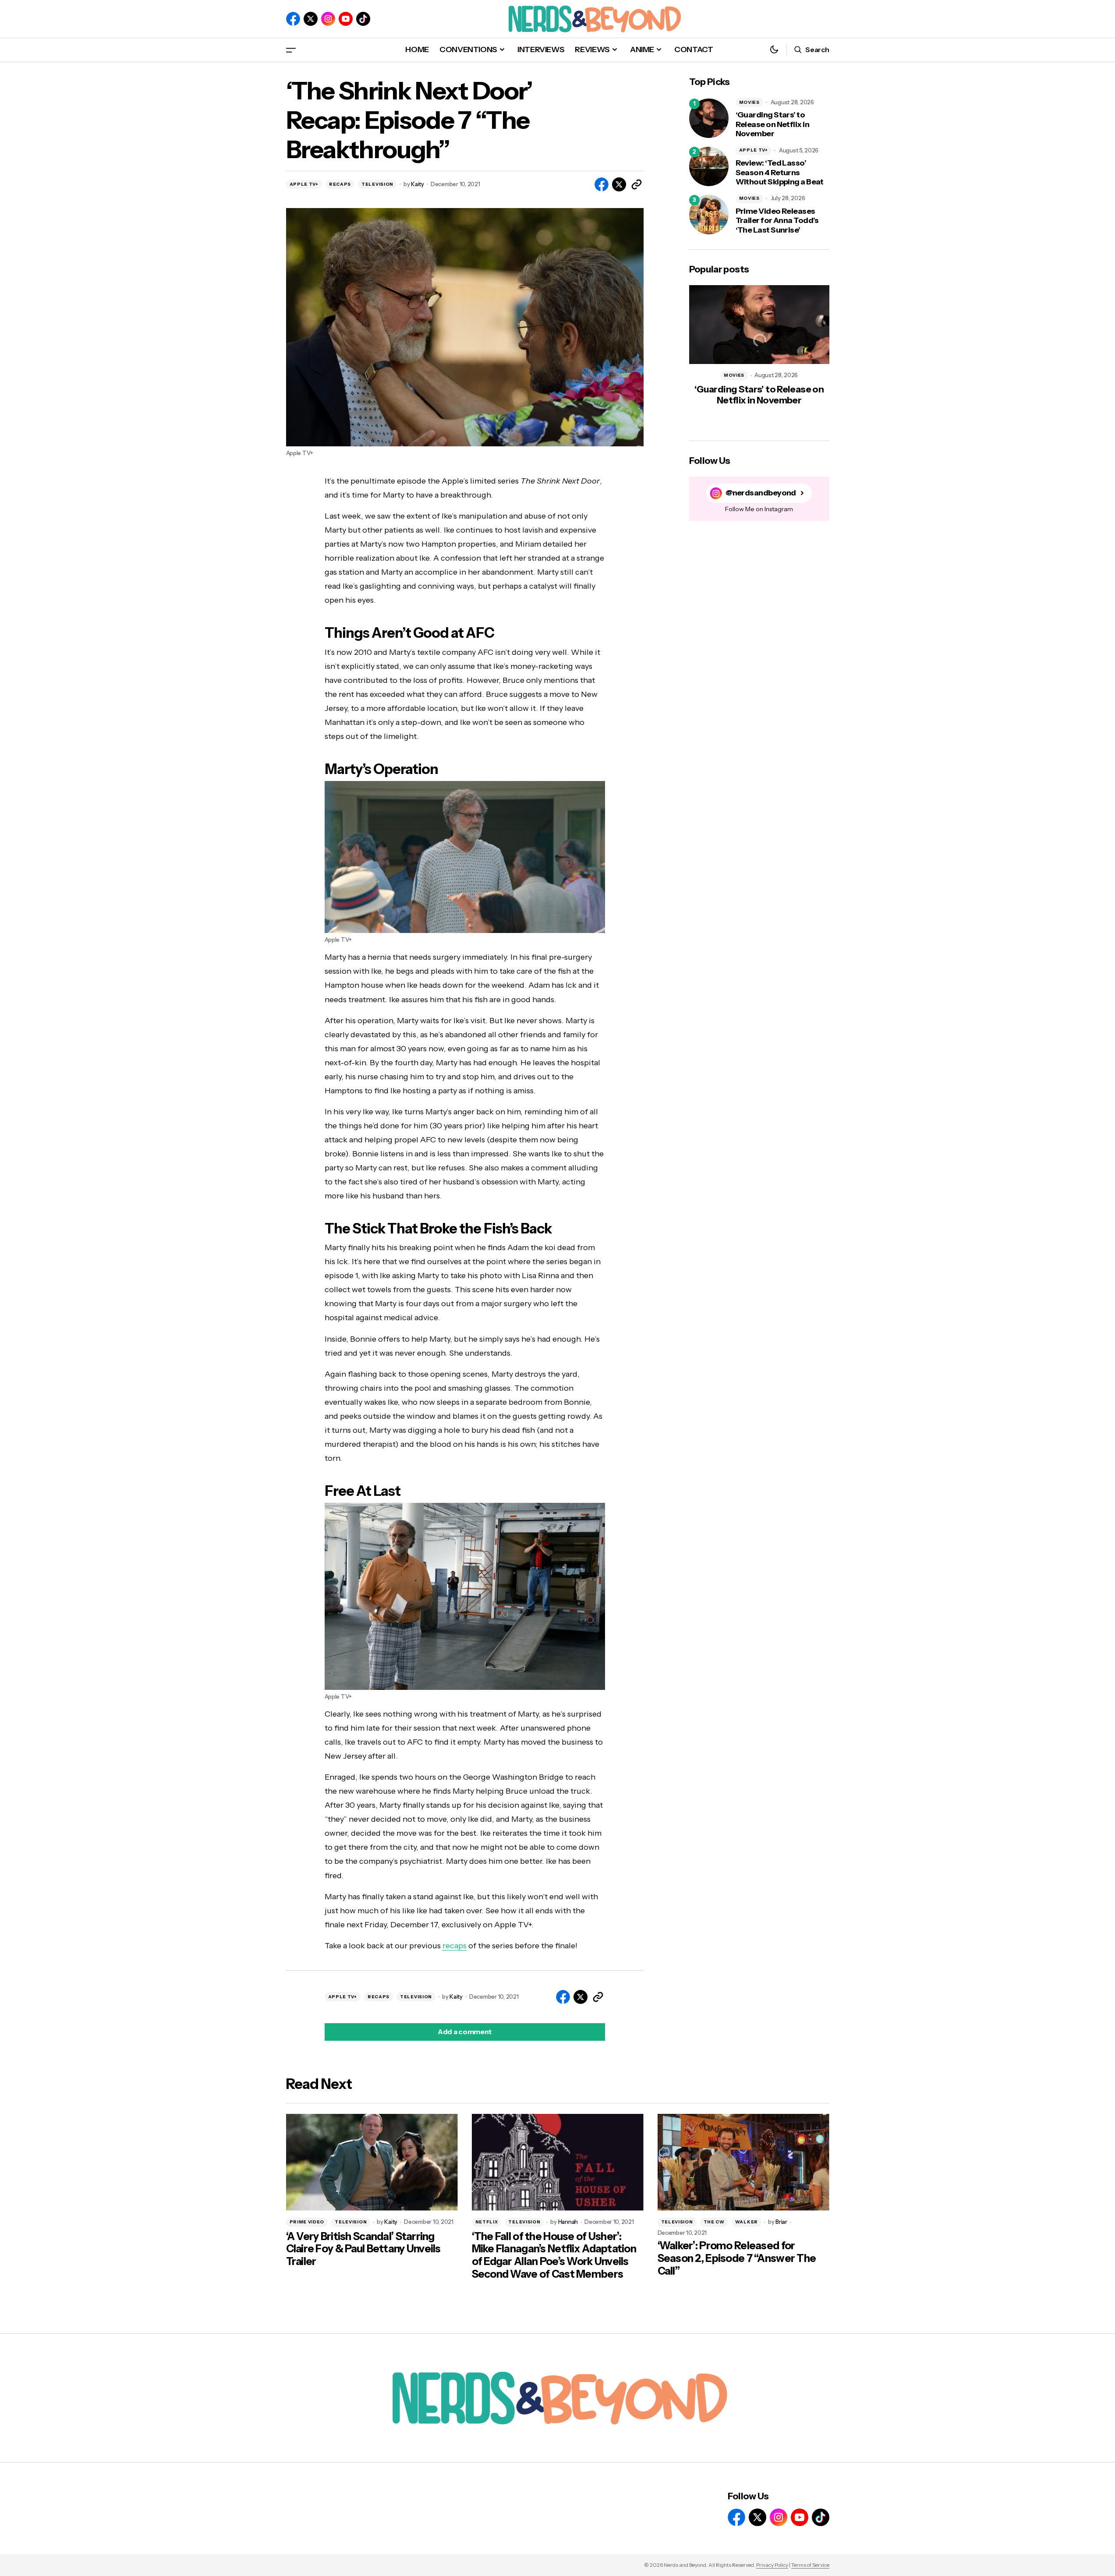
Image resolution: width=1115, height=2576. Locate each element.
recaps (455, 1946)
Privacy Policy (772, 2565)
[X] (311, 19)
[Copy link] (637, 184)
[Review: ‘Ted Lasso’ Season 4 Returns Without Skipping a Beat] (709, 166)
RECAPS (340, 184)
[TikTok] (363, 19)
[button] (291, 50)
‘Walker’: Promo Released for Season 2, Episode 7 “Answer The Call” (737, 2258)
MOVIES (749, 102)
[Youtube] (346, 19)
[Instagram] (328, 19)
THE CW (714, 2222)
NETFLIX (487, 2222)
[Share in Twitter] (619, 184)
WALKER (747, 2222)
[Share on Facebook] (602, 184)
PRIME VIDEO (307, 2222)
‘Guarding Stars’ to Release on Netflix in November (773, 124)
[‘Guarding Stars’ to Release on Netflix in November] (709, 118)
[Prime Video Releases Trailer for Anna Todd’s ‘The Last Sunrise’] (709, 215)
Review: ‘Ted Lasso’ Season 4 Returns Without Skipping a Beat (780, 173)
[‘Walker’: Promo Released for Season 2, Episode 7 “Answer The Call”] (743, 2162)
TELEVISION (377, 184)
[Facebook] (293, 19)
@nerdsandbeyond (761, 493)
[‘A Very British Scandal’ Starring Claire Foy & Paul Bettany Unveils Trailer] (372, 2162)
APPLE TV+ (304, 184)
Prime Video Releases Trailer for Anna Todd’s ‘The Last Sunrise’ (777, 221)
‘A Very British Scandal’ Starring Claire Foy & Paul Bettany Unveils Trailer (363, 2249)
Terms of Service (810, 2565)
